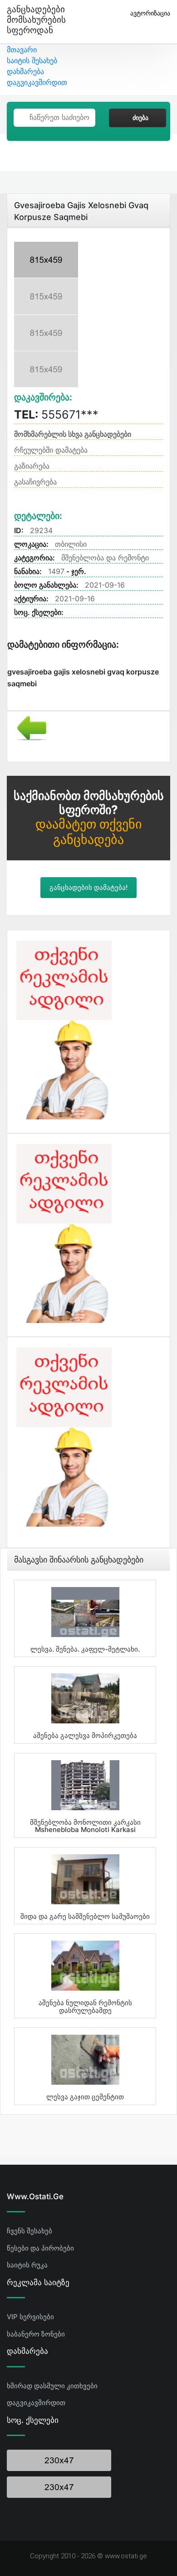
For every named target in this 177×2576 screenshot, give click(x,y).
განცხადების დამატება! (88, 888)
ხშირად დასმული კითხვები (52, 2386)
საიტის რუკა (27, 2265)
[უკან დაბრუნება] (28, 727)
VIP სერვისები (30, 2317)
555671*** (56, 414)
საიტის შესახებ (32, 60)
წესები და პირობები (40, 2248)
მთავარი (22, 50)
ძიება (140, 118)
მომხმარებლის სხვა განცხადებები (73, 434)
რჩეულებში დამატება (51, 450)
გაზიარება (32, 466)
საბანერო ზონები (36, 2334)
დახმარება (25, 71)
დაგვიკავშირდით (37, 82)
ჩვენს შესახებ (29, 2231)
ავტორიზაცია (150, 13)
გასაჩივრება (35, 482)
